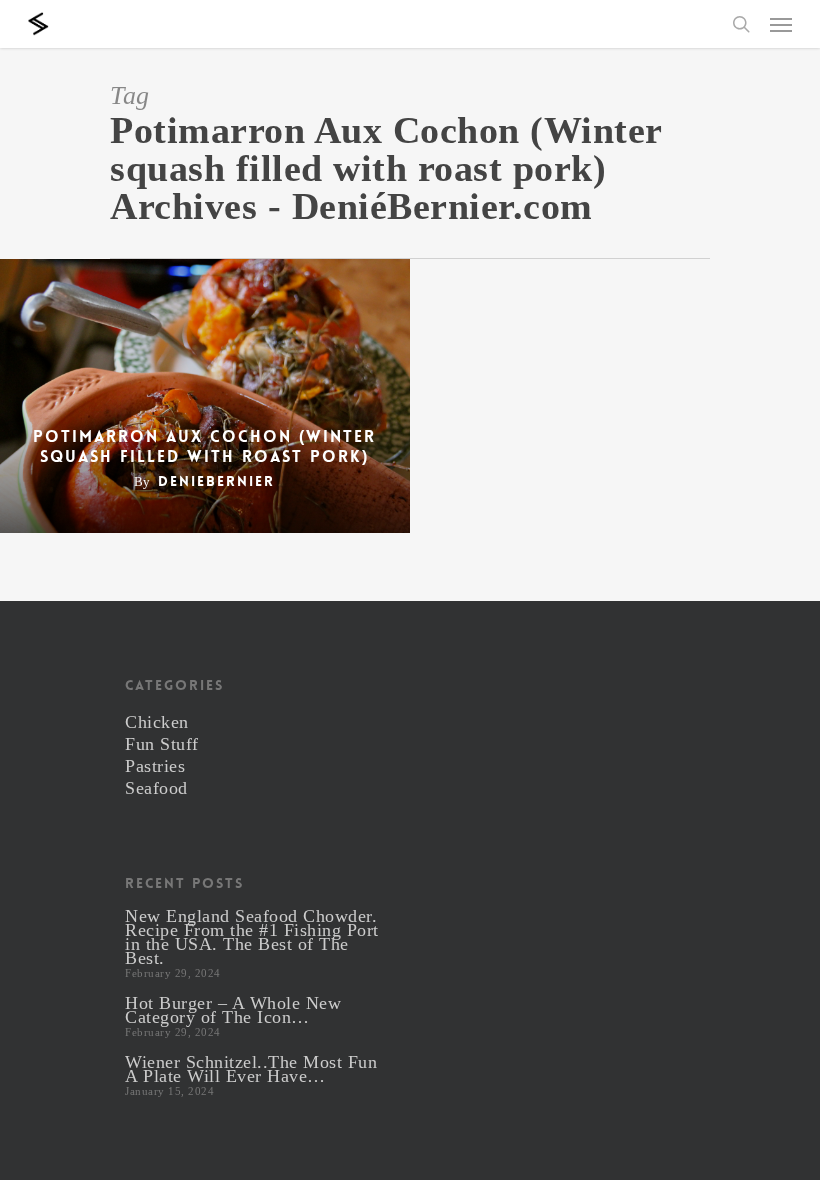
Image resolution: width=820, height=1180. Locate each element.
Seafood (156, 788)
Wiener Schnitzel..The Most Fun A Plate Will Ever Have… (251, 1069)
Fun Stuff (162, 744)
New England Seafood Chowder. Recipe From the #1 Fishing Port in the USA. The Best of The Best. (252, 937)
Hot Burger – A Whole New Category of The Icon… (233, 1010)
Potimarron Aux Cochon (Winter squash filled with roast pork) (204, 447)
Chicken (157, 722)
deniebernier (216, 481)
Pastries (155, 766)
